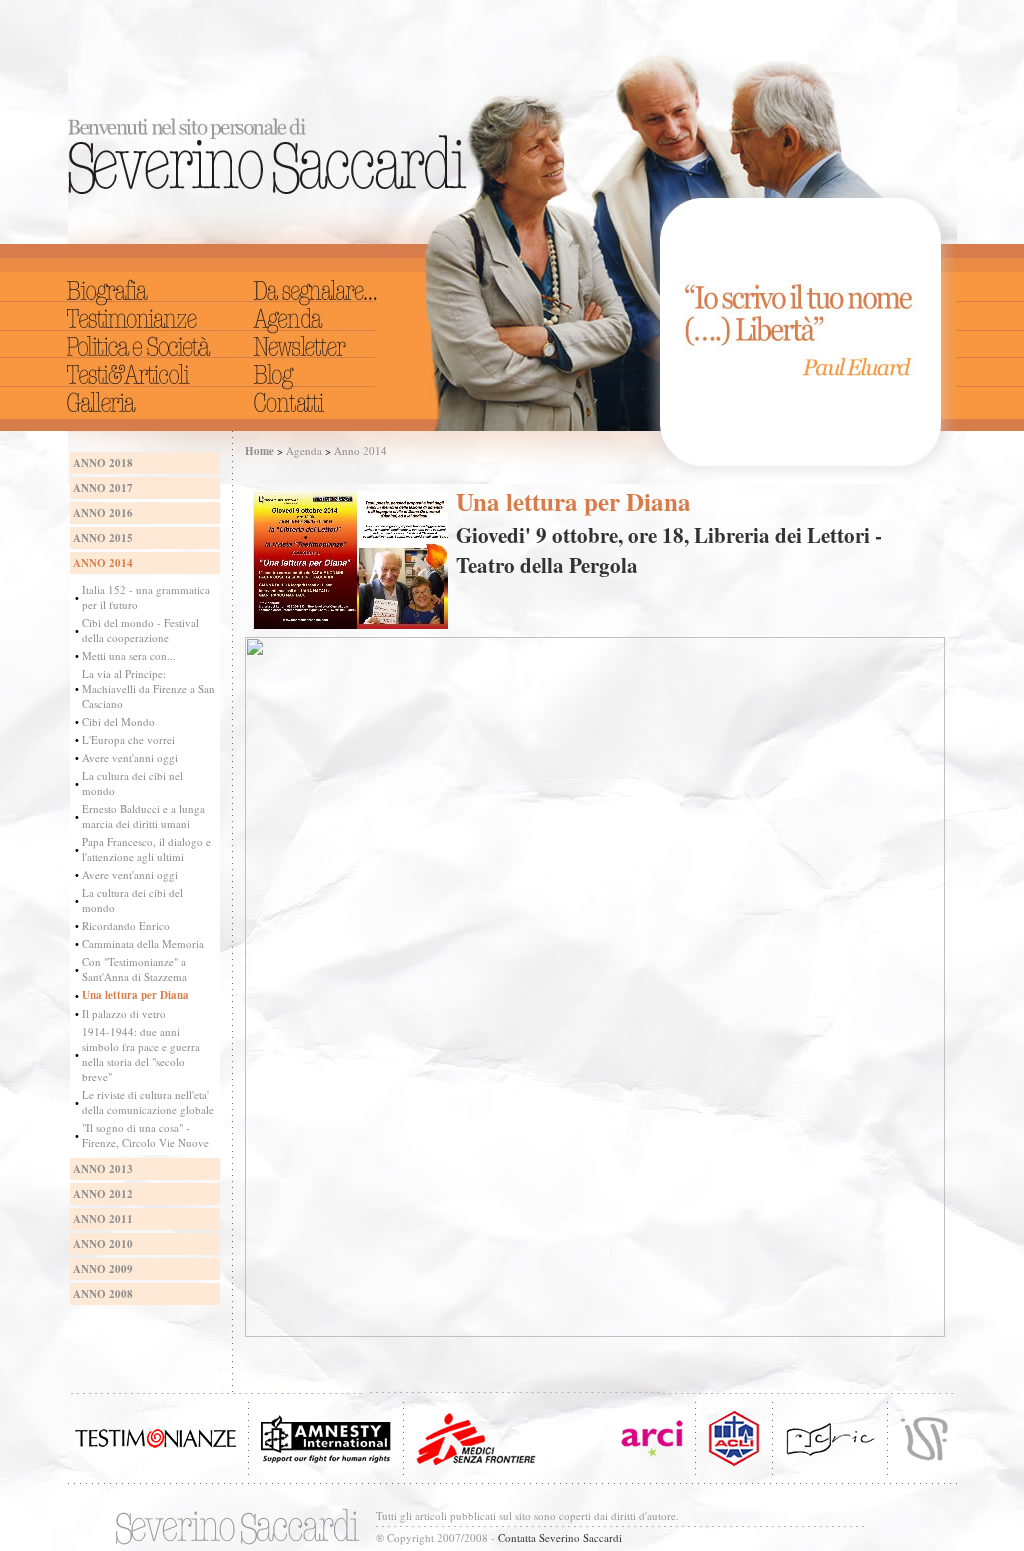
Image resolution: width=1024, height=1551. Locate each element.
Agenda (304, 450)
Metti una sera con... (129, 655)
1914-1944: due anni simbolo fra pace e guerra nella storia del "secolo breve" (141, 1054)
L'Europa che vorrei (128, 739)
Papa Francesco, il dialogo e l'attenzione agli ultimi (146, 849)
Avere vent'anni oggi (130, 757)
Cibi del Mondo (118, 721)
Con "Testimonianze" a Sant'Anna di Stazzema (134, 969)
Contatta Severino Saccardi (560, 1537)
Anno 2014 (360, 450)
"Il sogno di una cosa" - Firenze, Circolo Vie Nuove (145, 1135)
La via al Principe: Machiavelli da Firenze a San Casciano (148, 688)
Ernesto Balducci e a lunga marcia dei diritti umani (143, 816)
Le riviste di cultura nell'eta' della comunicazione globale (148, 1102)
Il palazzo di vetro (124, 1013)
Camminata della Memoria (143, 943)
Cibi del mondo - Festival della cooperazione (140, 630)
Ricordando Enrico (126, 925)
